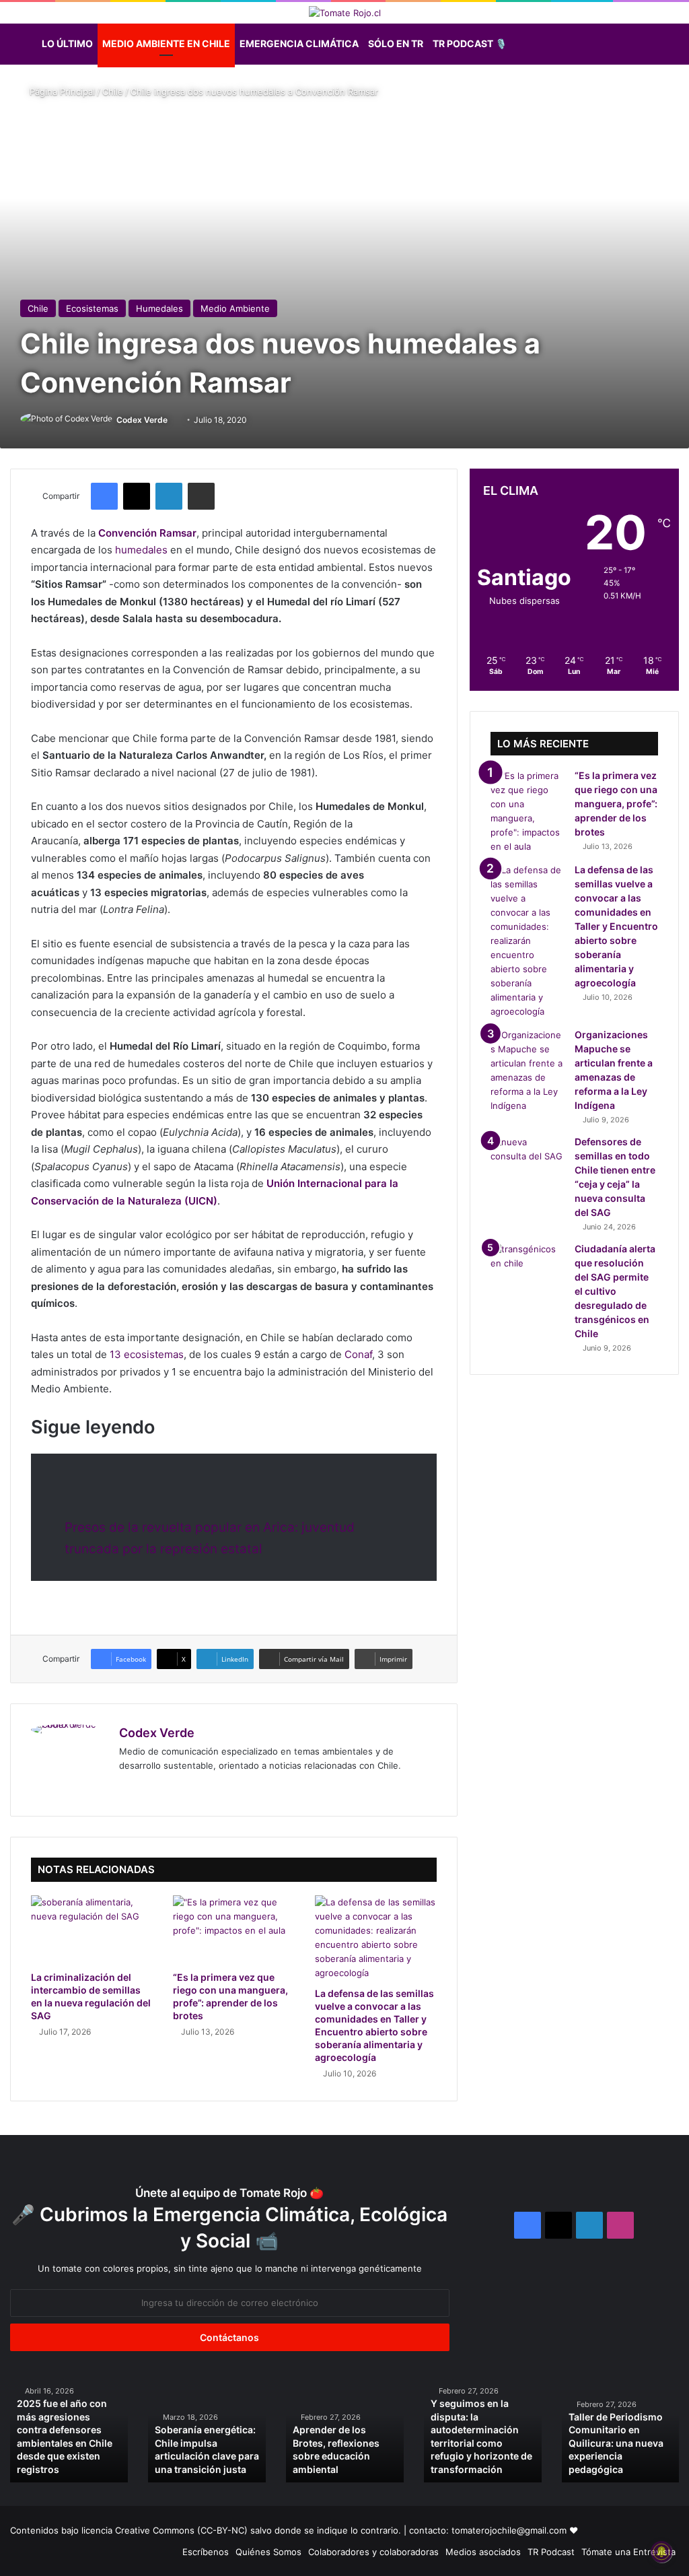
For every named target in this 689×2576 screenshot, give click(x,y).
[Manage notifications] (661, 2552)
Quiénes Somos (268, 2552)
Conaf (358, 1354)
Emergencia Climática (299, 43)
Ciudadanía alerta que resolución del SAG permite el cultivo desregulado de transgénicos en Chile (615, 1291)
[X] (137, 496)
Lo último (67, 43)
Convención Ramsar (147, 533)
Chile (113, 92)
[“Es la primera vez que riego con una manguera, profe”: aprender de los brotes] (234, 1930)
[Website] (127, 1788)
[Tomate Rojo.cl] (345, 13)
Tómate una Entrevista (628, 2552)
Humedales (159, 308)
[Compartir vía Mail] (201, 496)
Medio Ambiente (235, 308)
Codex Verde (142, 420)
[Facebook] (104, 496)
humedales (141, 550)
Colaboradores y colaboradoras (373, 2552)
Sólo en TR (396, 43)
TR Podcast (551, 2552)
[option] (69, 2430)
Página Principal (61, 92)
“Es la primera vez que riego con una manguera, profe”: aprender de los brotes (616, 804)
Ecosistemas (92, 308)
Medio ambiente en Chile (166, 43)
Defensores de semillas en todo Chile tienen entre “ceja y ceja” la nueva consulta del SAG (619, 2443)
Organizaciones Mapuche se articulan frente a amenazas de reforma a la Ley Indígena (480, 2443)
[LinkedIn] (169, 496)
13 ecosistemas (147, 1354)
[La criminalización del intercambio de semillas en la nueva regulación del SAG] (92, 1930)
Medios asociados (483, 2552)
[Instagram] (192, 1788)
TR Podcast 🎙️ (470, 43)
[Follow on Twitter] (173, 420)
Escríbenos (206, 2552)
